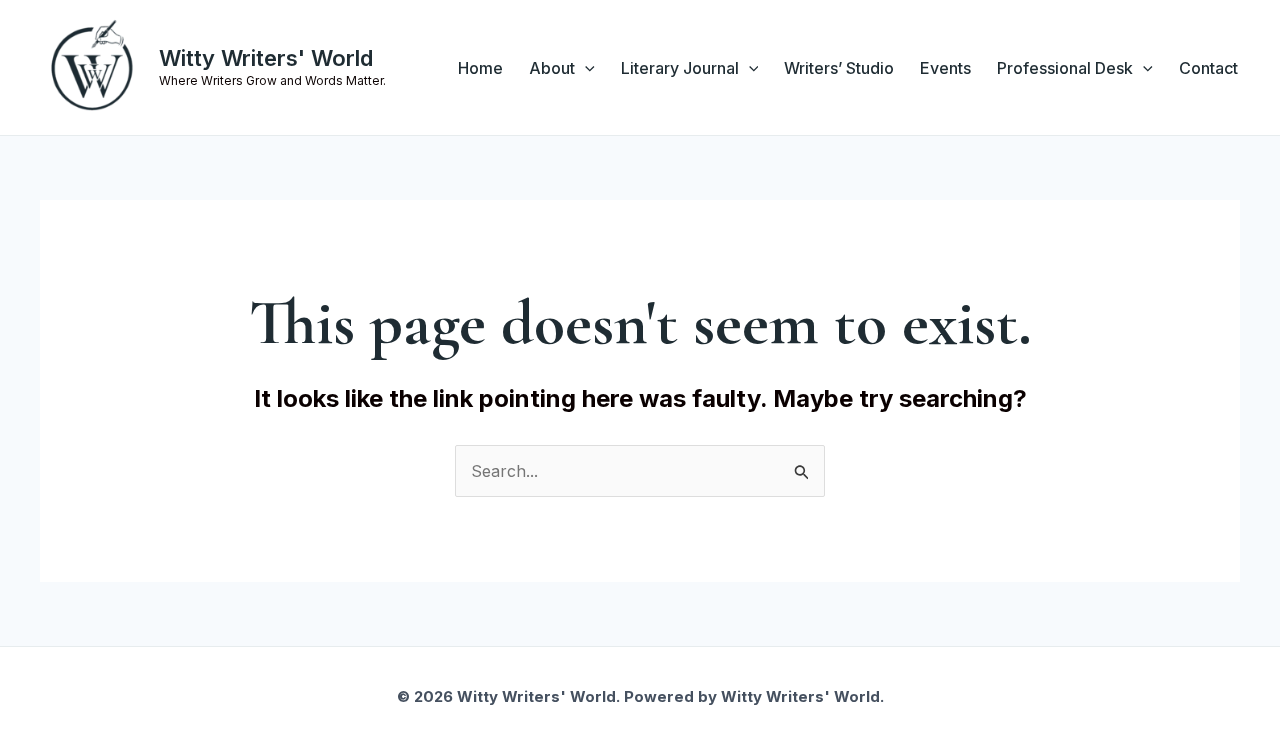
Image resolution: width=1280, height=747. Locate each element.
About (552, 68)
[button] (585, 68)
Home (480, 68)
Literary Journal (680, 68)
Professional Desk (1065, 68)
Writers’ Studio (839, 68)
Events (945, 68)
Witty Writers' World (266, 58)
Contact (1208, 68)
